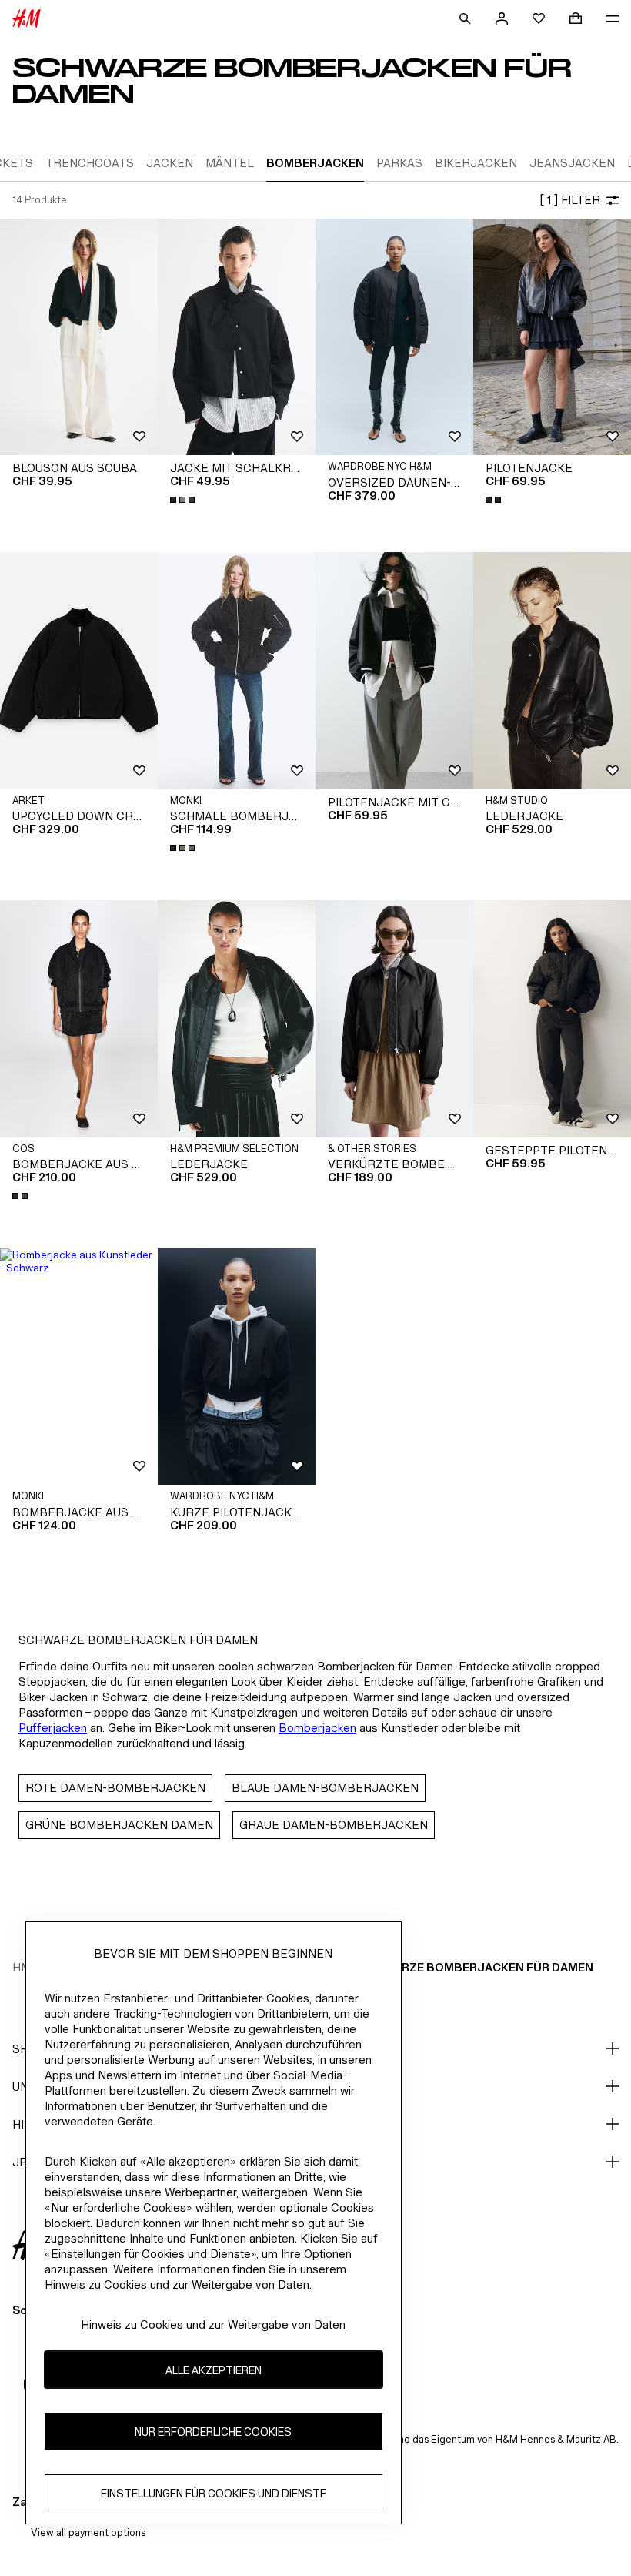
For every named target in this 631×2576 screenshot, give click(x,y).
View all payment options (88, 2532)
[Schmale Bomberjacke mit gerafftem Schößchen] (237, 671)
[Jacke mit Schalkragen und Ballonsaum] (237, 337)
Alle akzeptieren (214, 2370)
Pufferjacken (53, 1728)
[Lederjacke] (552, 671)
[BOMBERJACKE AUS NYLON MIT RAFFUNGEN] (79, 1019)
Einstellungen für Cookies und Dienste (214, 2493)
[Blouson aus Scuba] (79, 337)
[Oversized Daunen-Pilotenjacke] (394, 337)
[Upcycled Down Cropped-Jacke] (79, 671)
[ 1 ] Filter (570, 200)
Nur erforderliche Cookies (213, 2432)
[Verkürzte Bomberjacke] (394, 1019)
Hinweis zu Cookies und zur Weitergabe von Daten (213, 2325)
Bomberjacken (317, 1728)
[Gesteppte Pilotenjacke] (552, 1019)
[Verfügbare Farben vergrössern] (184, 500)
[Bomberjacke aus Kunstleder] (79, 1367)
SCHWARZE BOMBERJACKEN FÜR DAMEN (476, 1967)
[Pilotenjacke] (552, 337)
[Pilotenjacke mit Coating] (394, 671)
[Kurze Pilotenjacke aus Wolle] (237, 1367)
